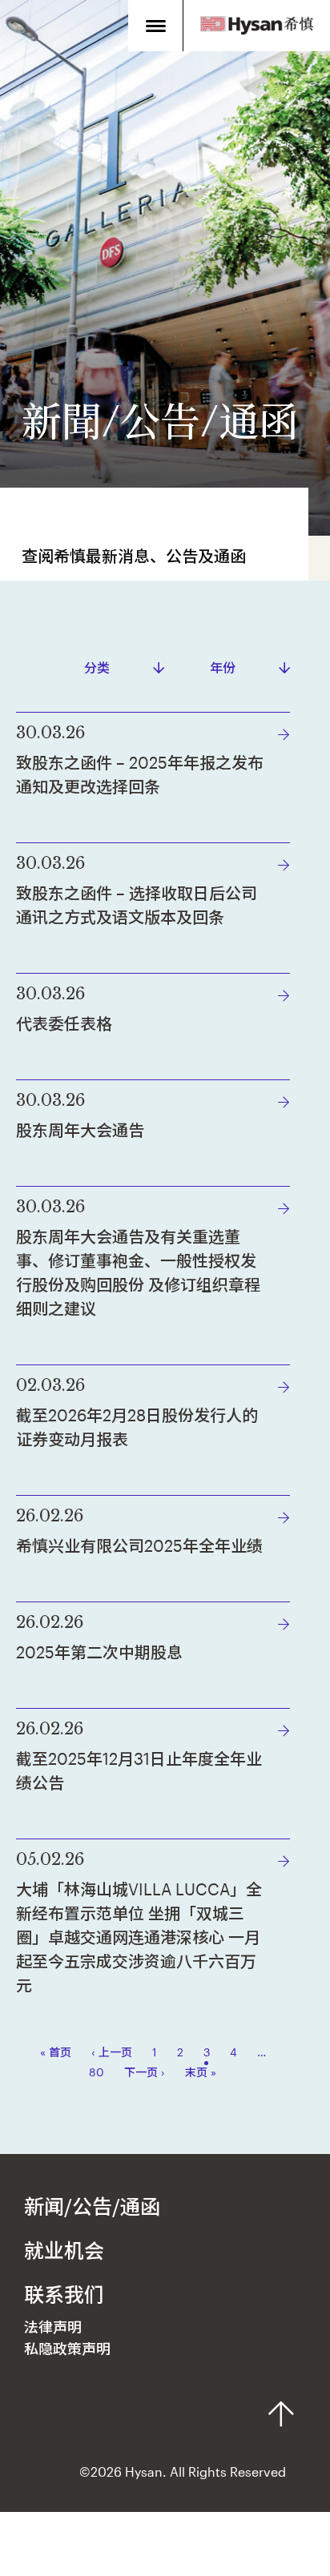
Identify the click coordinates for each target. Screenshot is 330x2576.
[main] (165, 1077)
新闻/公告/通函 (92, 2206)
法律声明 (53, 2327)
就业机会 (64, 2250)
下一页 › (145, 2072)
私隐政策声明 (67, 2349)
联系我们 (64, 2294)
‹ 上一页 (112, 2052)
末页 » (201, 2072)
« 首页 (56, 2052)
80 (97, 2072)
